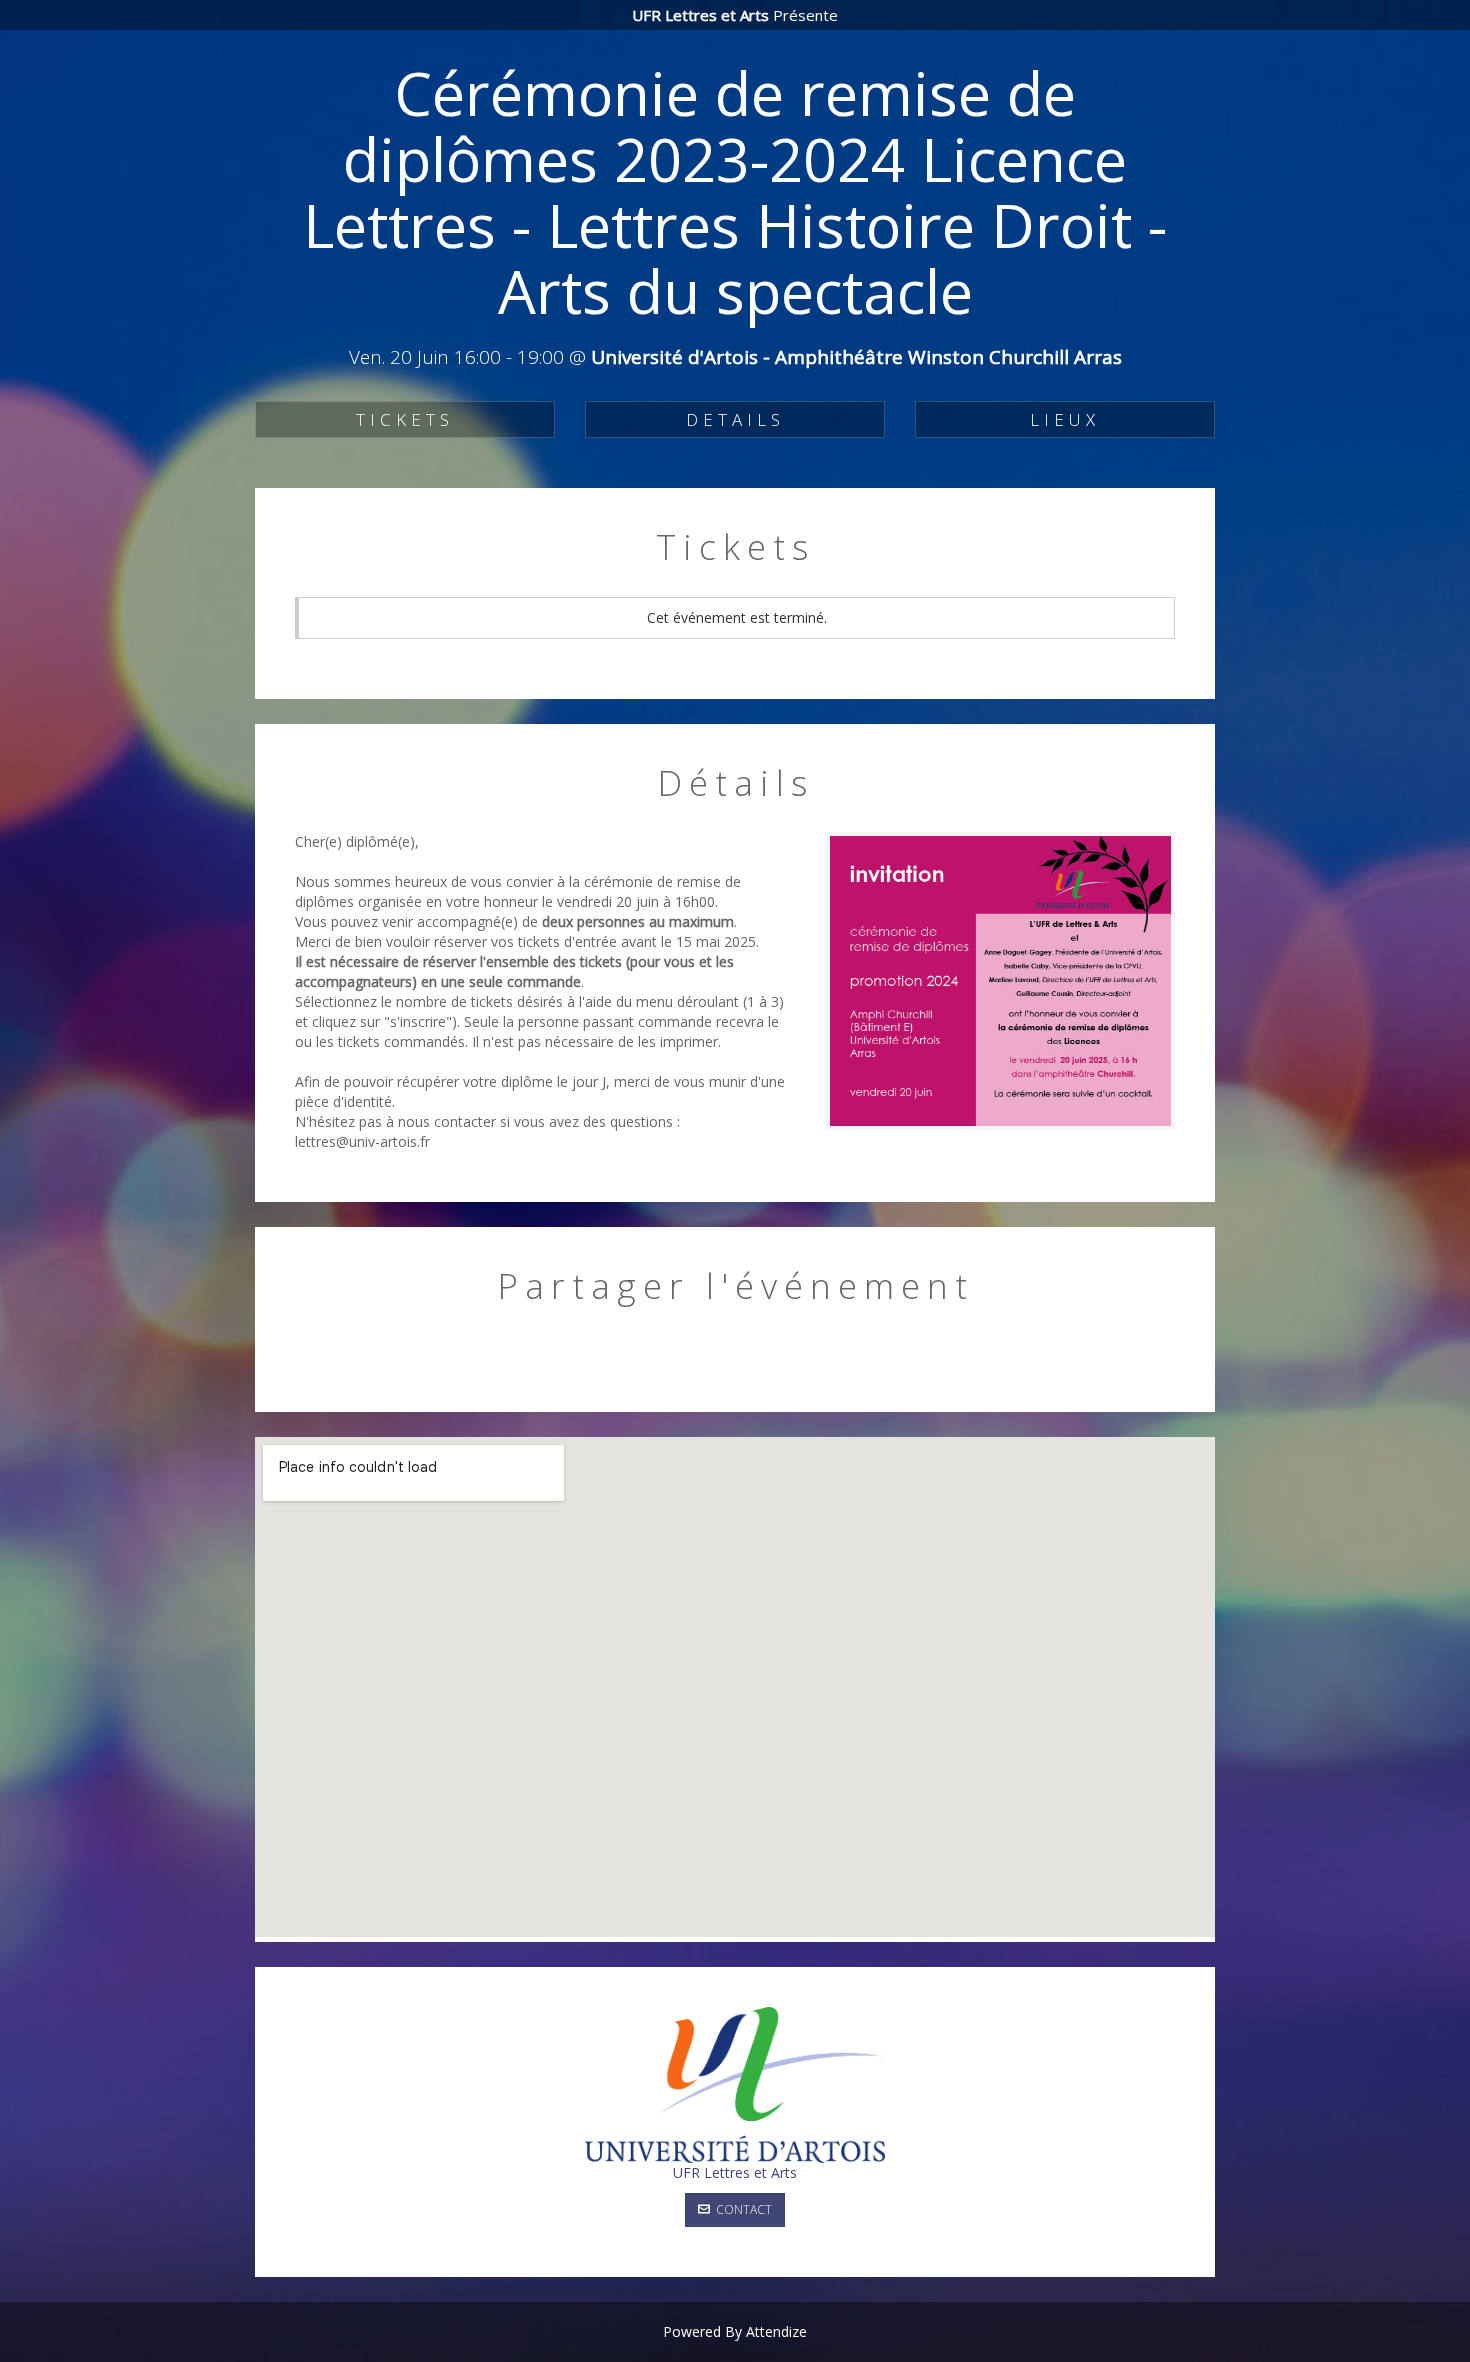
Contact (741, 2209)
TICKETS (405, 419)
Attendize (776, 2331)
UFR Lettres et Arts (735, 2172)
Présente (735, 15)
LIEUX (1065, 419)
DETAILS (735, 419)
